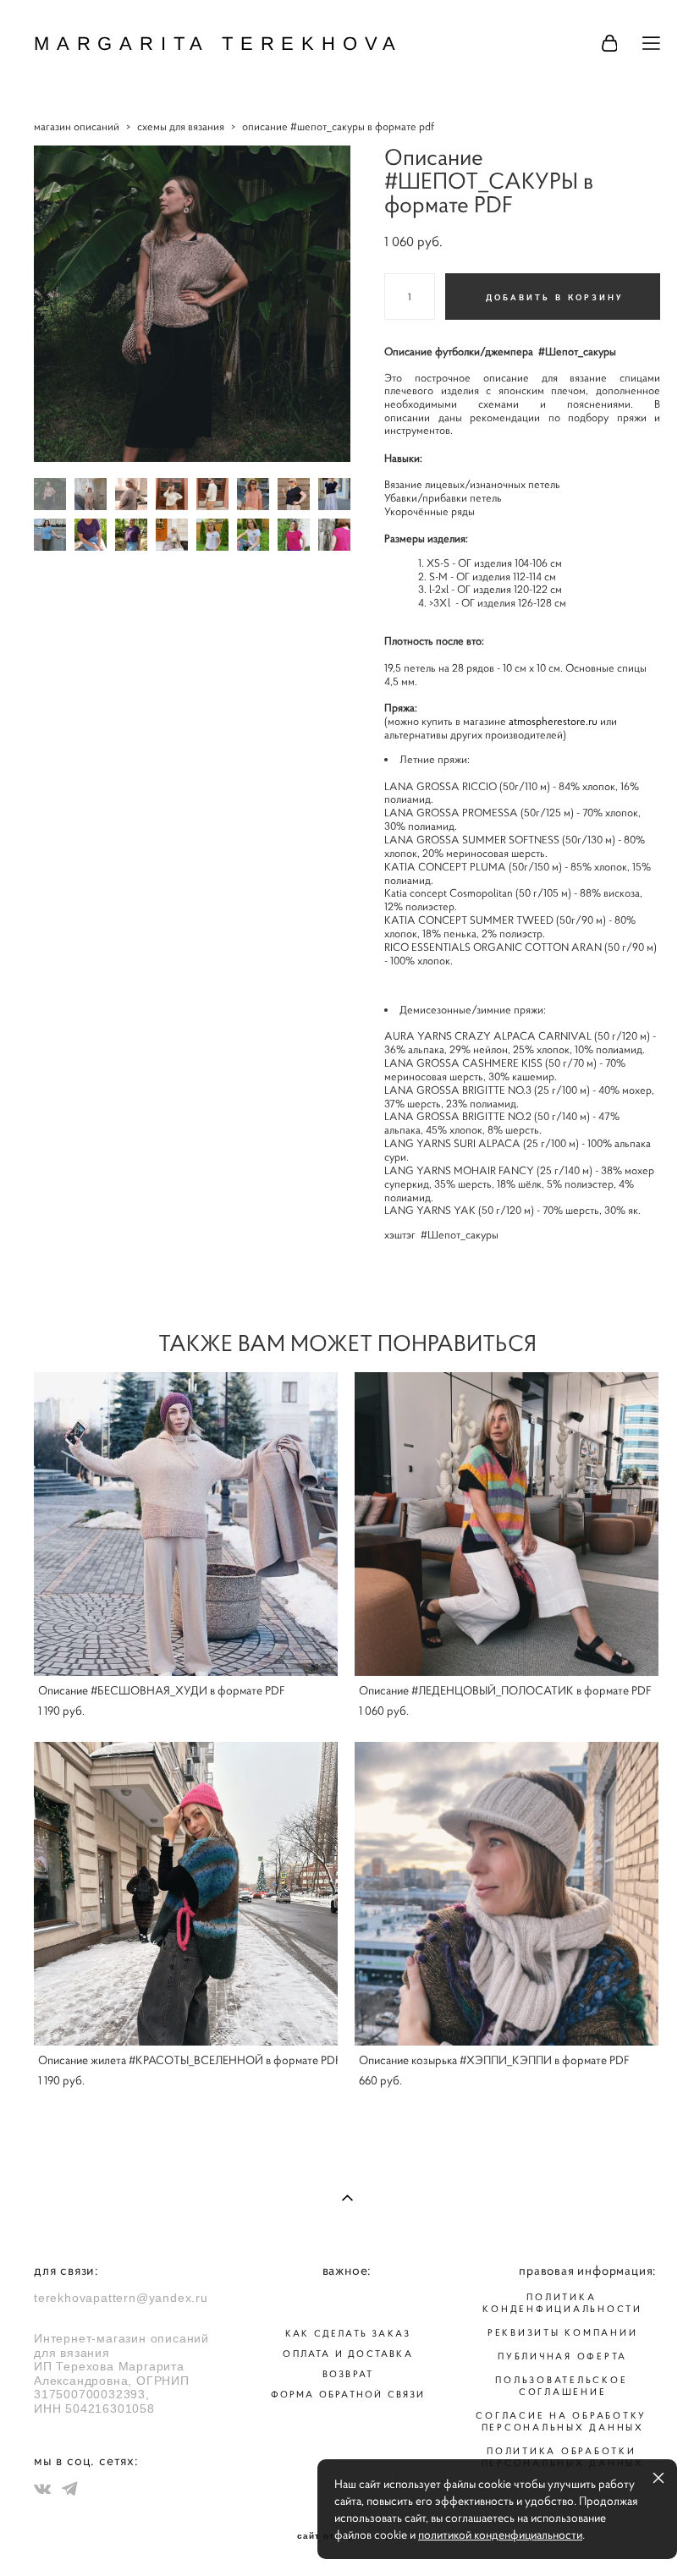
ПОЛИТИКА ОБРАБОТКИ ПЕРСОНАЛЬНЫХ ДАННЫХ (563, 2457)
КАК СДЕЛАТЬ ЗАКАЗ (348, 2333)
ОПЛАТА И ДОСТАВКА (347, 2354)
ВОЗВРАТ (348, 2374)
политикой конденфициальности (500, 2535)
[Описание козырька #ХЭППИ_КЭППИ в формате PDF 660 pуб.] (507, 1894)
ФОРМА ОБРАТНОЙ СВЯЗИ (348, 2394)
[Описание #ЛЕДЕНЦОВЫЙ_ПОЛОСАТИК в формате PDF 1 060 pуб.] (507, 1524)
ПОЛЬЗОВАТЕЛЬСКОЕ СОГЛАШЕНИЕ (561, 2386)
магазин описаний (77, 126)
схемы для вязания (181, 126)
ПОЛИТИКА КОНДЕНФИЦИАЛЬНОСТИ (562, 2303)
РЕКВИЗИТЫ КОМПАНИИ (563, 2332)
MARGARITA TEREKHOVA (218, 44)
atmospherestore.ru (553, 722)
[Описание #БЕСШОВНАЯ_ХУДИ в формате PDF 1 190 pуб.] (186, 1524)
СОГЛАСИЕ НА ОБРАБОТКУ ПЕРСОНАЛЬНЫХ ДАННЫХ (561, 2421)
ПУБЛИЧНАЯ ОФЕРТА (562, 2356)
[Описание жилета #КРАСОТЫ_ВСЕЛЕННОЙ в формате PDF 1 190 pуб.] (186, 1894)
